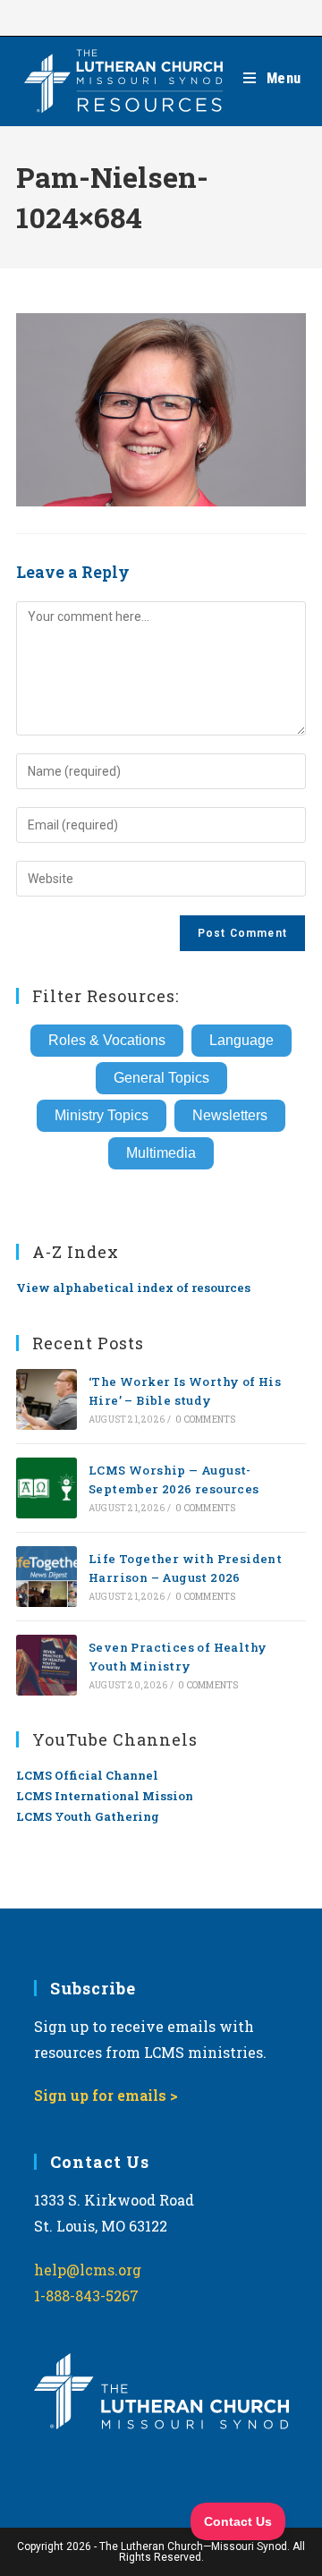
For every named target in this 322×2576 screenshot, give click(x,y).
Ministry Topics (102, 1115)
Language (241, 1040)
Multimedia (161, 1153)
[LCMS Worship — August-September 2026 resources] (47, 1488)
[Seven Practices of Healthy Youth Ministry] (47, 1665)
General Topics (161, 1078)
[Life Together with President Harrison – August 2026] (47, 1577)
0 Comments (205, 1420)
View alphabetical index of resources (133, 1288)
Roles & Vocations (107, 1040)
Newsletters (230, 1115)
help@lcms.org (88, 2270)
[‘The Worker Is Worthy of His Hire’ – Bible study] (47, 1399)
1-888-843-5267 (86, 2295)
